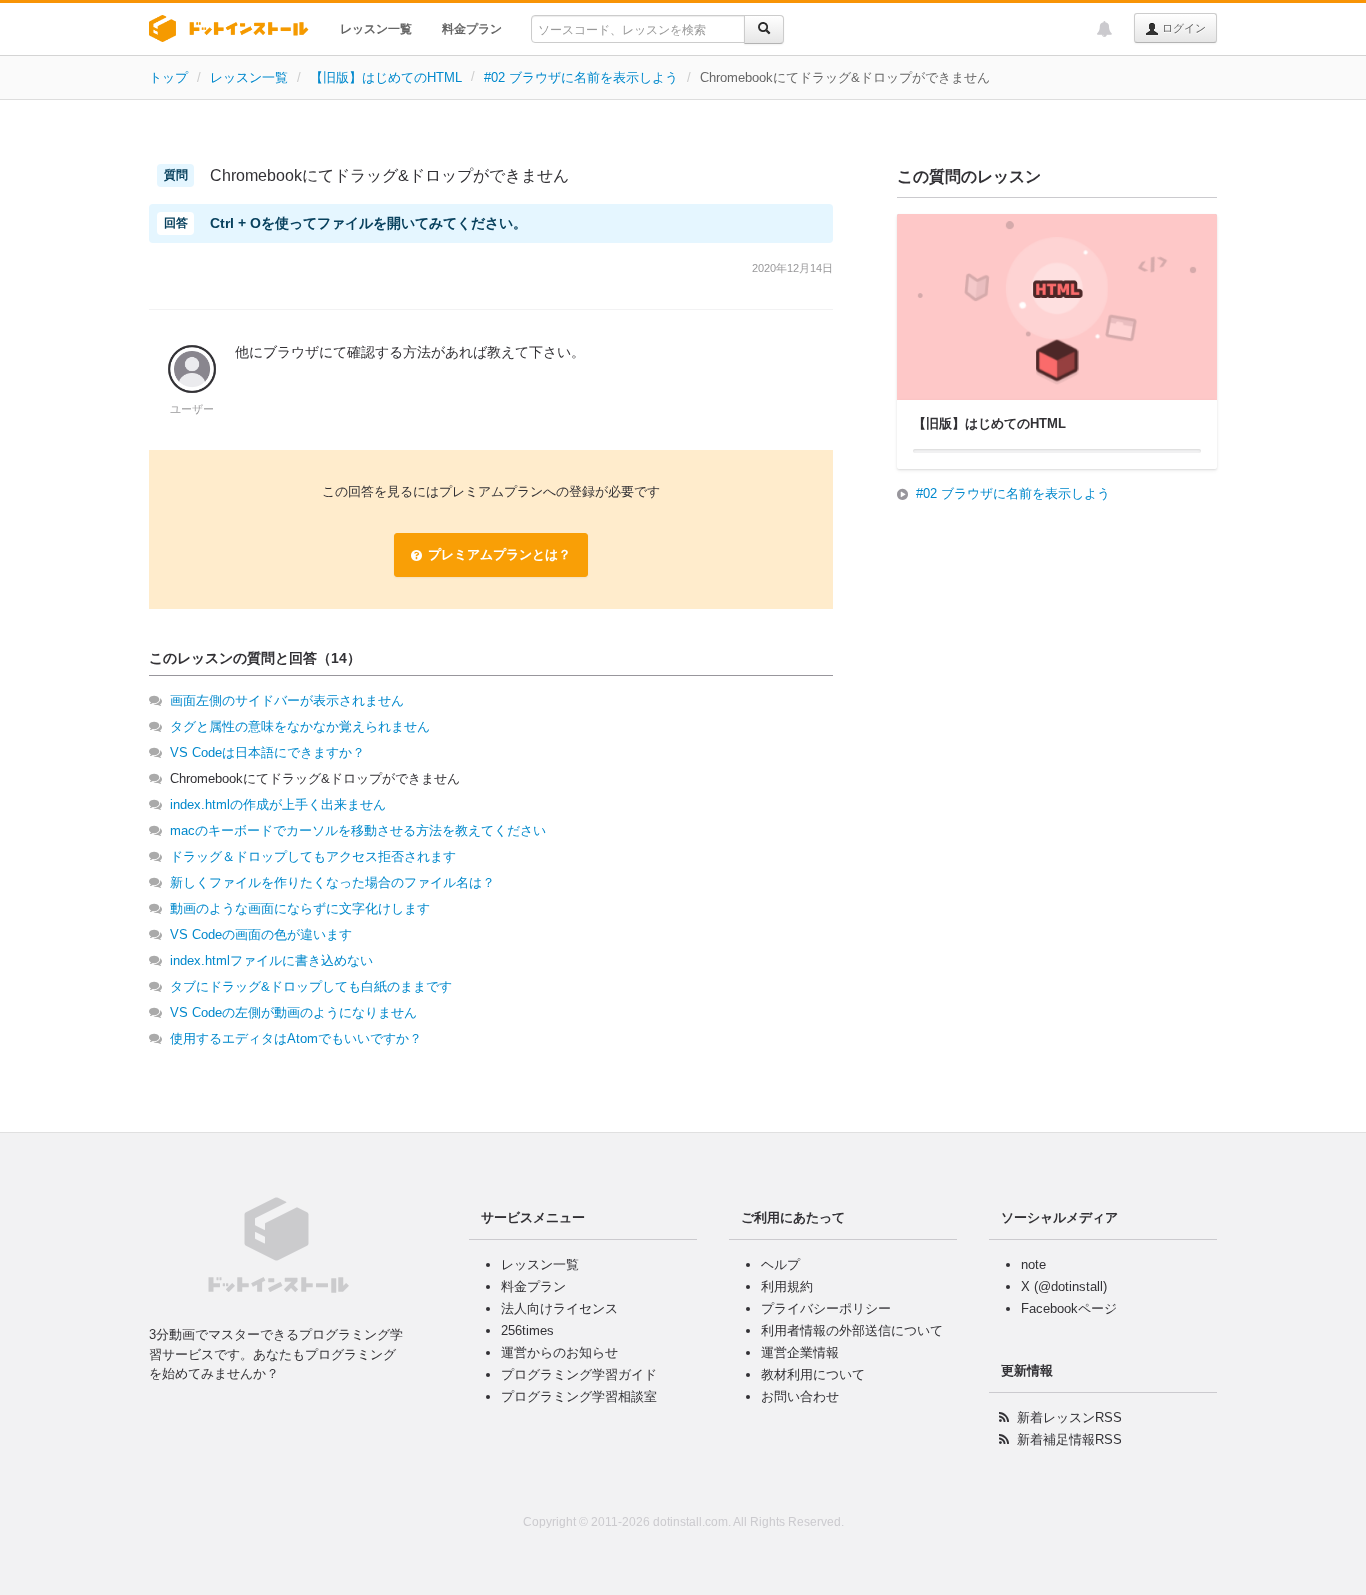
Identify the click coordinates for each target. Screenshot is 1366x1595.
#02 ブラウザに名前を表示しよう (581, 77)
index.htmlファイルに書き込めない (271, 960)
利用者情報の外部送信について (852, 1330)
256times (527, 1330)
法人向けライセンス (559, 1308)
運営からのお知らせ (559, 1352)
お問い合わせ (800, 1396)
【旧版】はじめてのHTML (386, 77)
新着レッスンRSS (1069, 1417)
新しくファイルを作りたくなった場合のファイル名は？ (332, 882)
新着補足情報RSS (1069, 1439)
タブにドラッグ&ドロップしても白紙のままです (311, 986)
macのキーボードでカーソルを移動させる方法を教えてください (358, 830)
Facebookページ (1069, 1308)
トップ (168, 77)
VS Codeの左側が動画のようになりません (293, 1012)
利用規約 (787, 1286)
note (1033, 1264)
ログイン (1182, 28)
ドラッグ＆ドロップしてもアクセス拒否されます (313, 856)
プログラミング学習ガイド (579, 1374)
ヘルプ (780, 1264)
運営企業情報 (800, 1352)
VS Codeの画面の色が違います (261, 934)
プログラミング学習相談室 (579, 1396)
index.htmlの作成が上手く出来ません (278, 804)
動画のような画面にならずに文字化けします (300, 908)
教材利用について (813, 1374)
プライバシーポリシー (826, 1308)
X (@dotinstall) (1064, 1286)
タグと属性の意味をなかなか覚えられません (300, 726)
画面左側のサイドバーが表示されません (287, 700)
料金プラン (472, 29)
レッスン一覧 (376, 29)
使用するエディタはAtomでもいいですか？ (296, 1038)
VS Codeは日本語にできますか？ (267, 752)
